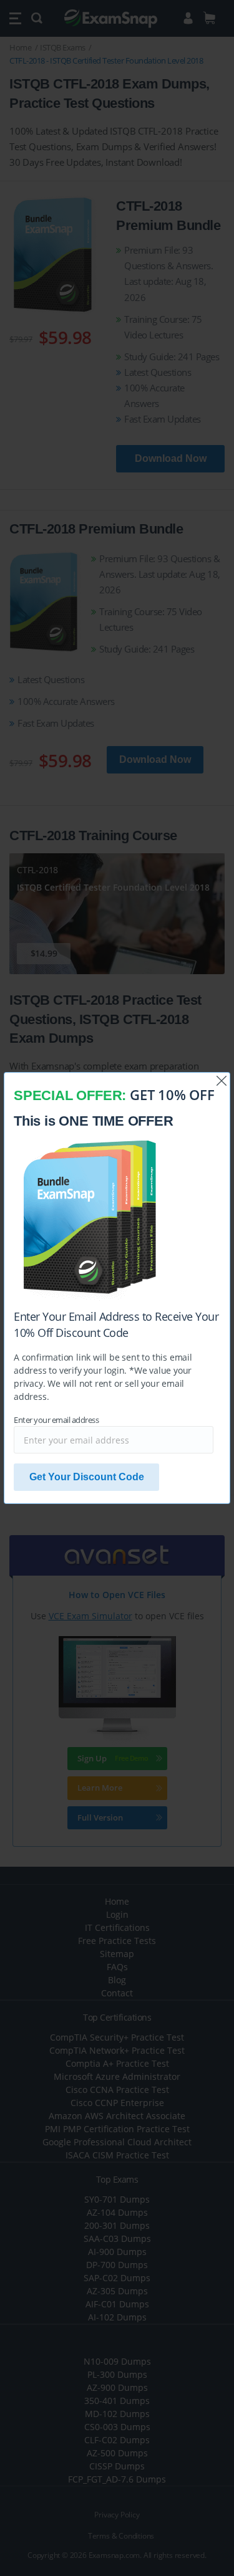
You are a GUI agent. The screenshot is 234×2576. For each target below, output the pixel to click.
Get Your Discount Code (87, 1477)
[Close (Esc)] (222, 1081)
